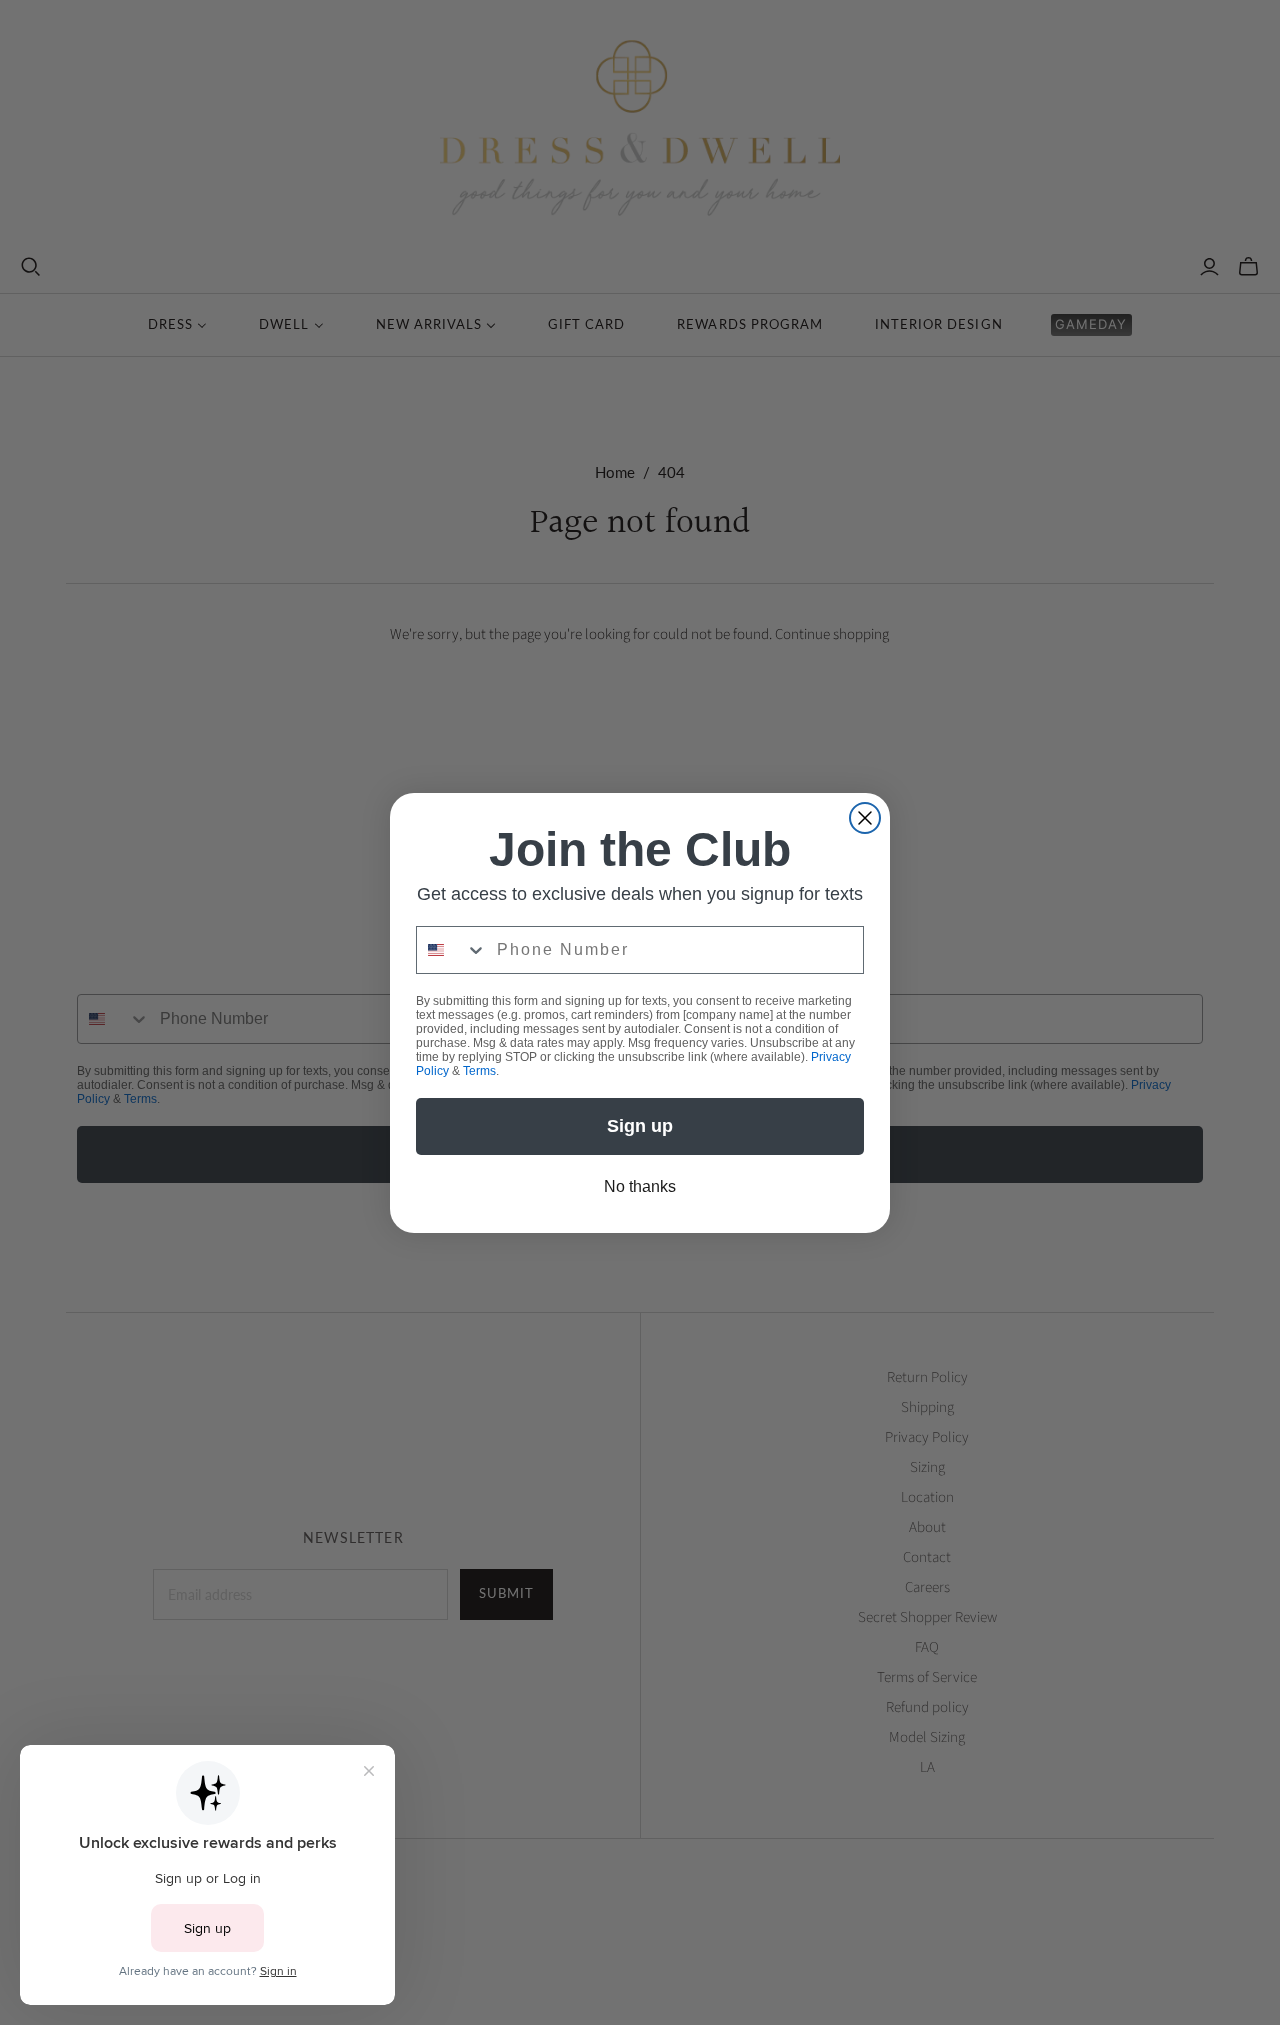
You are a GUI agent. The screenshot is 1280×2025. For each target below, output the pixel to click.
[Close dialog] (865, 818)
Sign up (640, 1126)
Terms (479, 1071)
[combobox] (452, 950)
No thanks (640, 1186)
